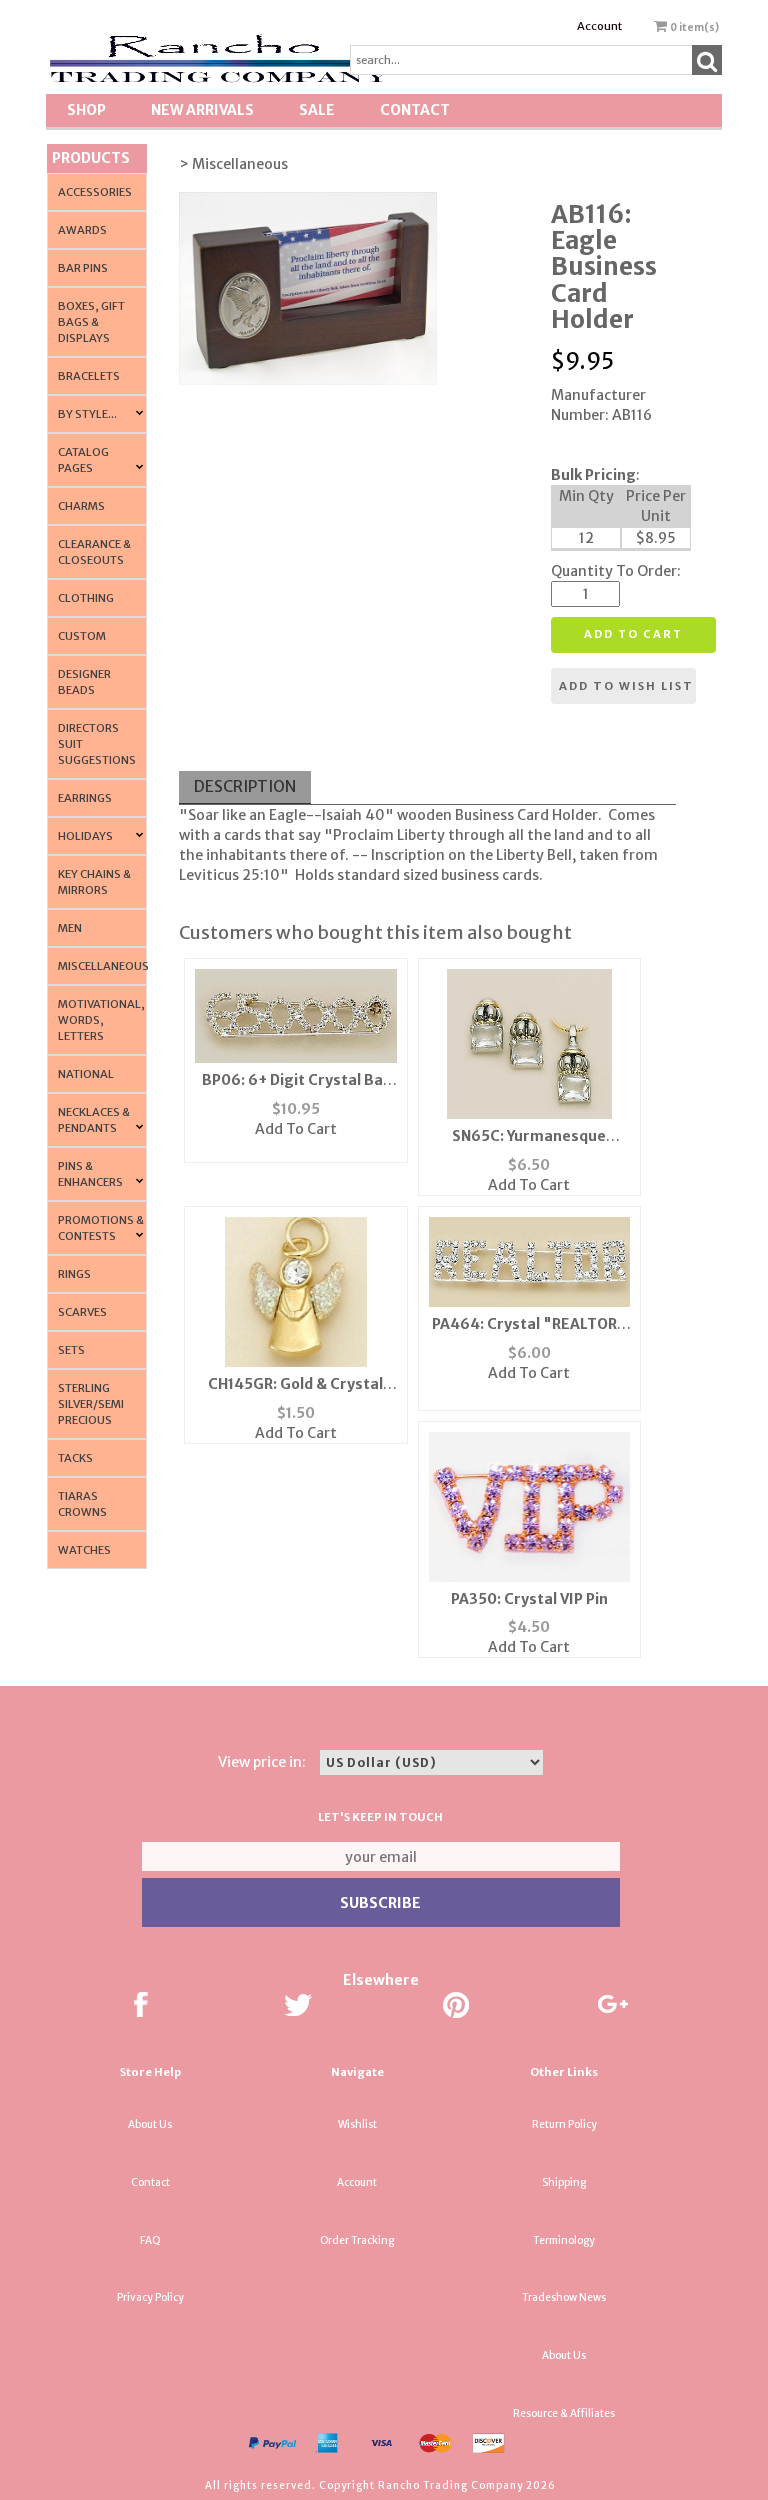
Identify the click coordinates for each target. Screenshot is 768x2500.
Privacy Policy (150, 2297)
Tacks (75, 1458)
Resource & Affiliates (564, 2413)
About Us (150, 2124)
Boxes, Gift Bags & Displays (91, 322)
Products (91, 158)
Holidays (85, 836)
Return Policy (564, 2124)
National (86, 1074)
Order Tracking (357, 2240)
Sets (71, 1350)
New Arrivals (202, 110)
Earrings (85, 798)
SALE (317, 110)
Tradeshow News (564, 2297)
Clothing (86, 598)
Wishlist (357, 2124)
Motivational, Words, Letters (101, 1020)
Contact (415, 110)
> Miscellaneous (233, 164)
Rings (74, 1274)
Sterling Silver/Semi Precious (91, 1404)
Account (599, 26)
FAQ (150, 2240)
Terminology (564, 2240)
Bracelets (89, 376)
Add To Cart (296, 1129)
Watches (84, 1550)
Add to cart (633, 634)
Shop (86, 110)
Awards (82, 230)
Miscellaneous (103, 966)
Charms (81, 506)
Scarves (82, 1312)
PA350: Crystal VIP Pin (529, 1599)
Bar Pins (83, 268)
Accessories (95, 192)
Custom (82, 636)
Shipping (564, 2182)
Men (70, 928)
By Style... (87, 414)
